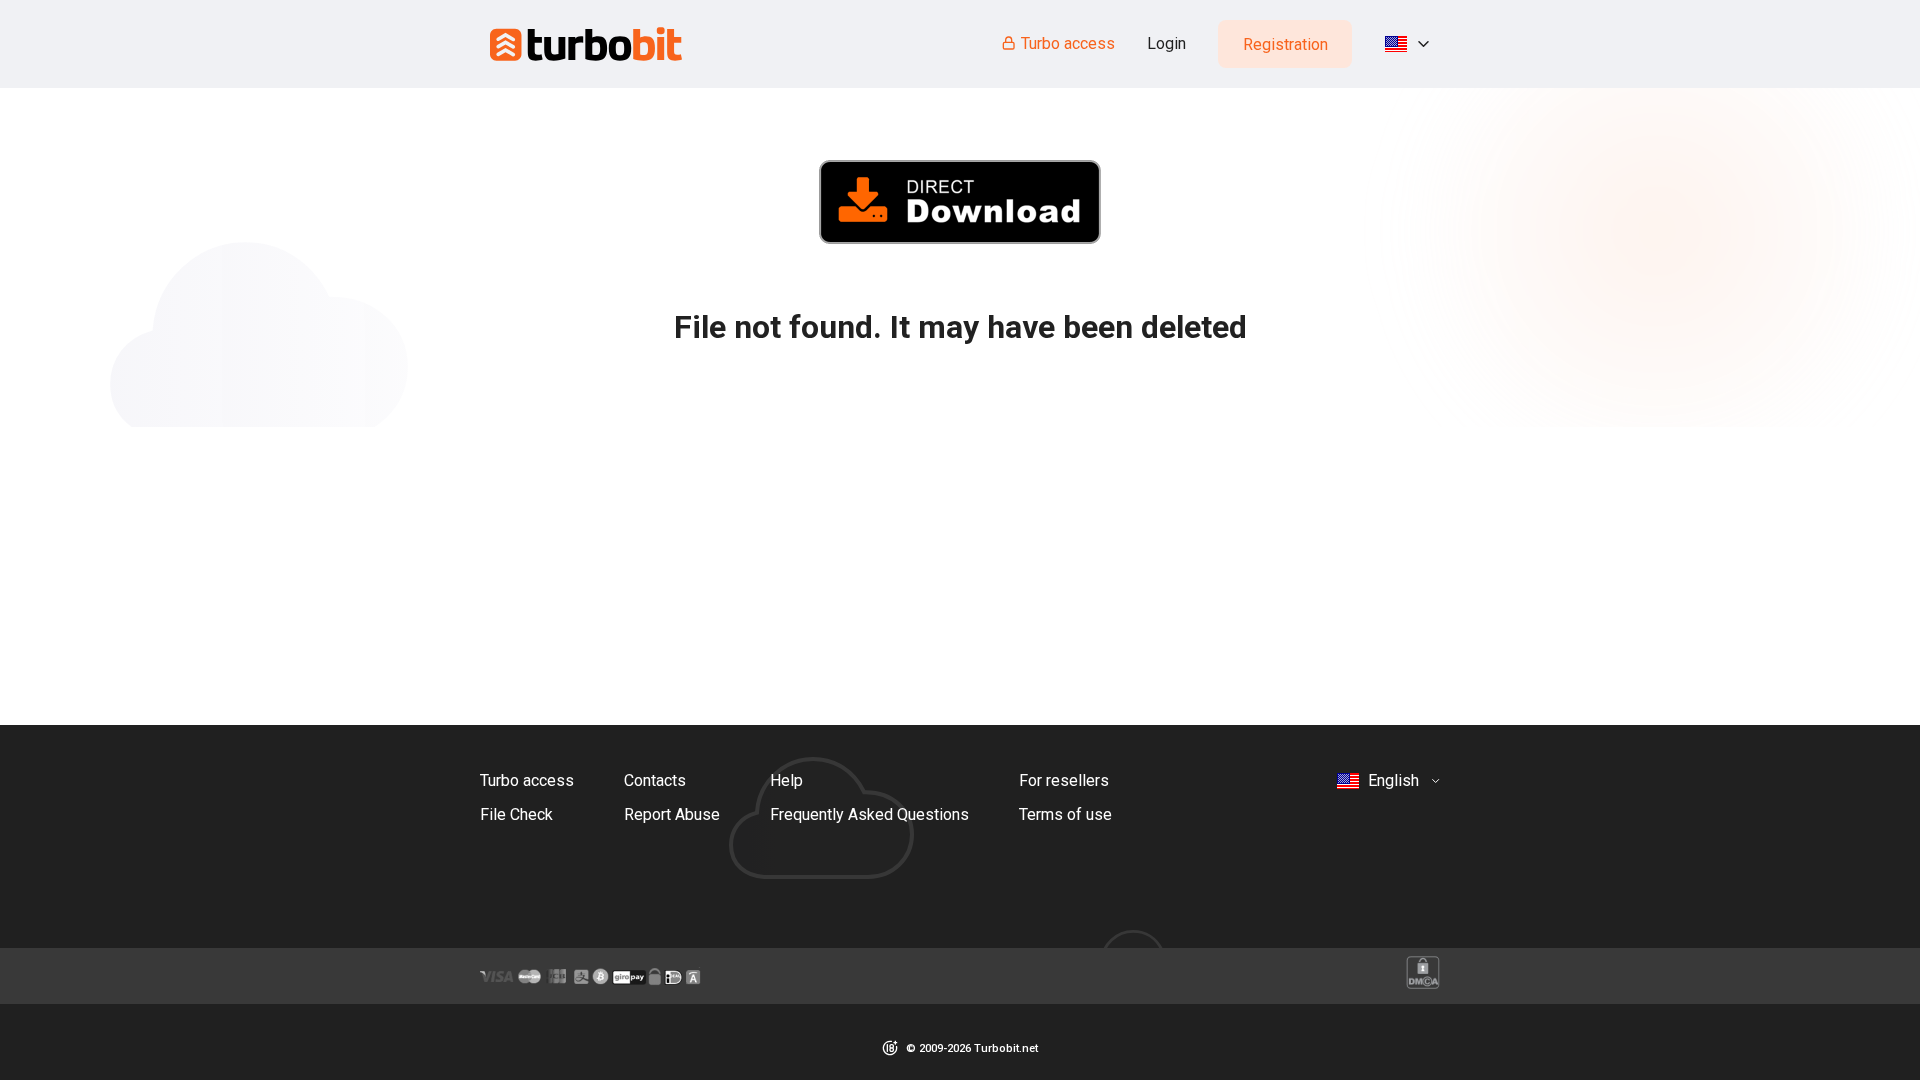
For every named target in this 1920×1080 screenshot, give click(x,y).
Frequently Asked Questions (869, 814)
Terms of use (1065, 814)
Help (786, 780)
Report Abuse (672, 814)
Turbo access (1068, 43)
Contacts (655, 780)
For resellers (1064, 780)
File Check (516, 814)
